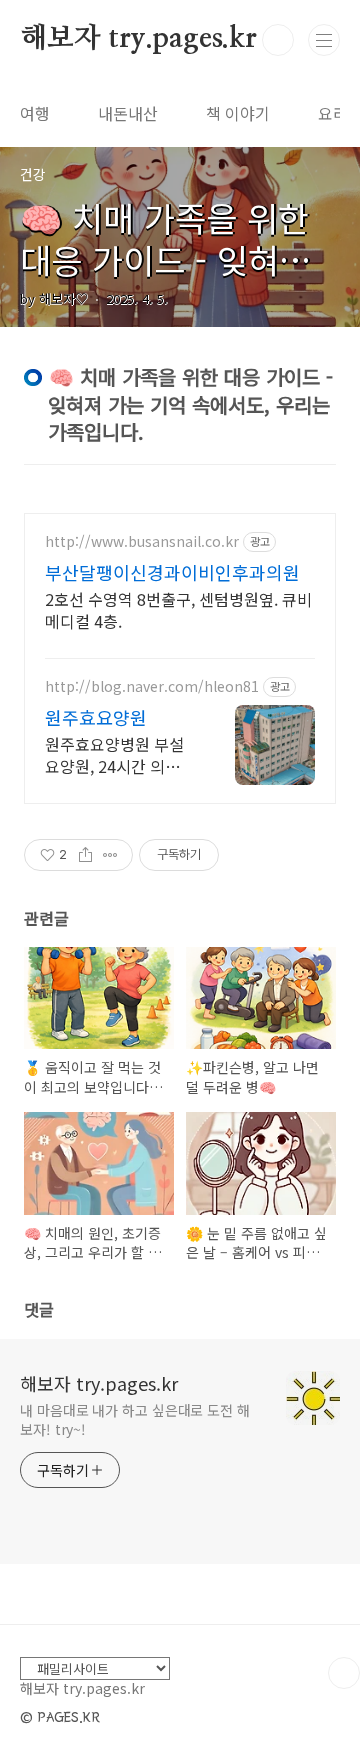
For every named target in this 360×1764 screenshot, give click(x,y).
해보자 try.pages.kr (138, 39)
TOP (344, 1673)
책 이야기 (238, 113)
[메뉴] (324, 40)
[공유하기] (85, 855)
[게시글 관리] (110, 855)
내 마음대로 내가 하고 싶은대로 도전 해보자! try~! (135, 1419)
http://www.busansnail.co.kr (142, 541)
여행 (35, 113)
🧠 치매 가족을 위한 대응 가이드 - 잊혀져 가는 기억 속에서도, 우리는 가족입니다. (179, 280)
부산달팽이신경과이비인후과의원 (172, 572)
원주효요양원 (96, 717)
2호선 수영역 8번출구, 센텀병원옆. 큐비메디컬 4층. (178, 609)
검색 (278, 40)
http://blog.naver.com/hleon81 (152, 686)
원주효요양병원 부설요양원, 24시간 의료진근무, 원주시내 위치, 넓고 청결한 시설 (120, 754)
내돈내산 (128, 113)
